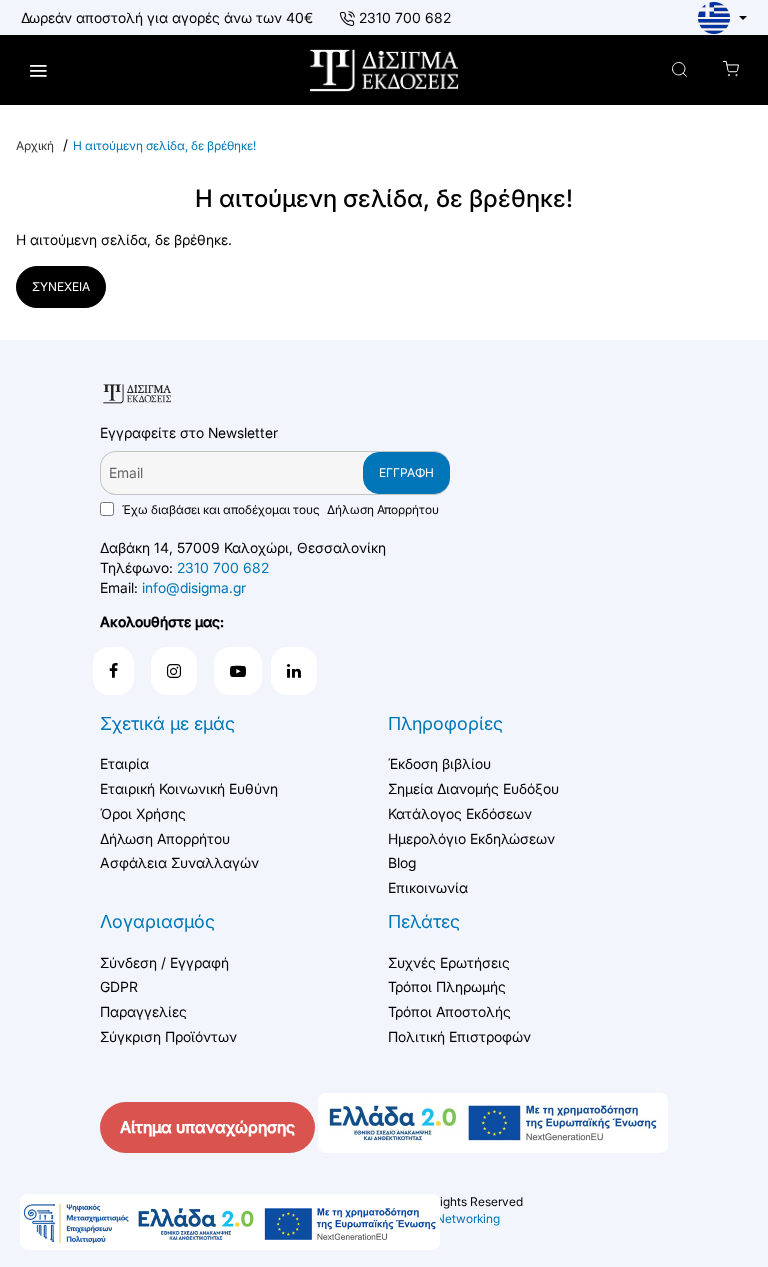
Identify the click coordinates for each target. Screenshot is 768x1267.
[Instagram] (174, 671)
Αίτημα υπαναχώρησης (207, 1127)
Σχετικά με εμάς (167, 723)
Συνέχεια (61, 286)
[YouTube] (238, 671)
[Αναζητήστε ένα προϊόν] (679, 70)
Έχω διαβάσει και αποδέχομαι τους (279, 509)
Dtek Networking (453, 1218)
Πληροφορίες (445, 723)
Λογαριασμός (157, 921)
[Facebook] (113, 671)
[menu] (37, 70)
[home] (35, 146)
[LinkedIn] (294, 671)
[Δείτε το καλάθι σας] (730, 70)
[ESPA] (230, 1222)
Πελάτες (424, 921)
